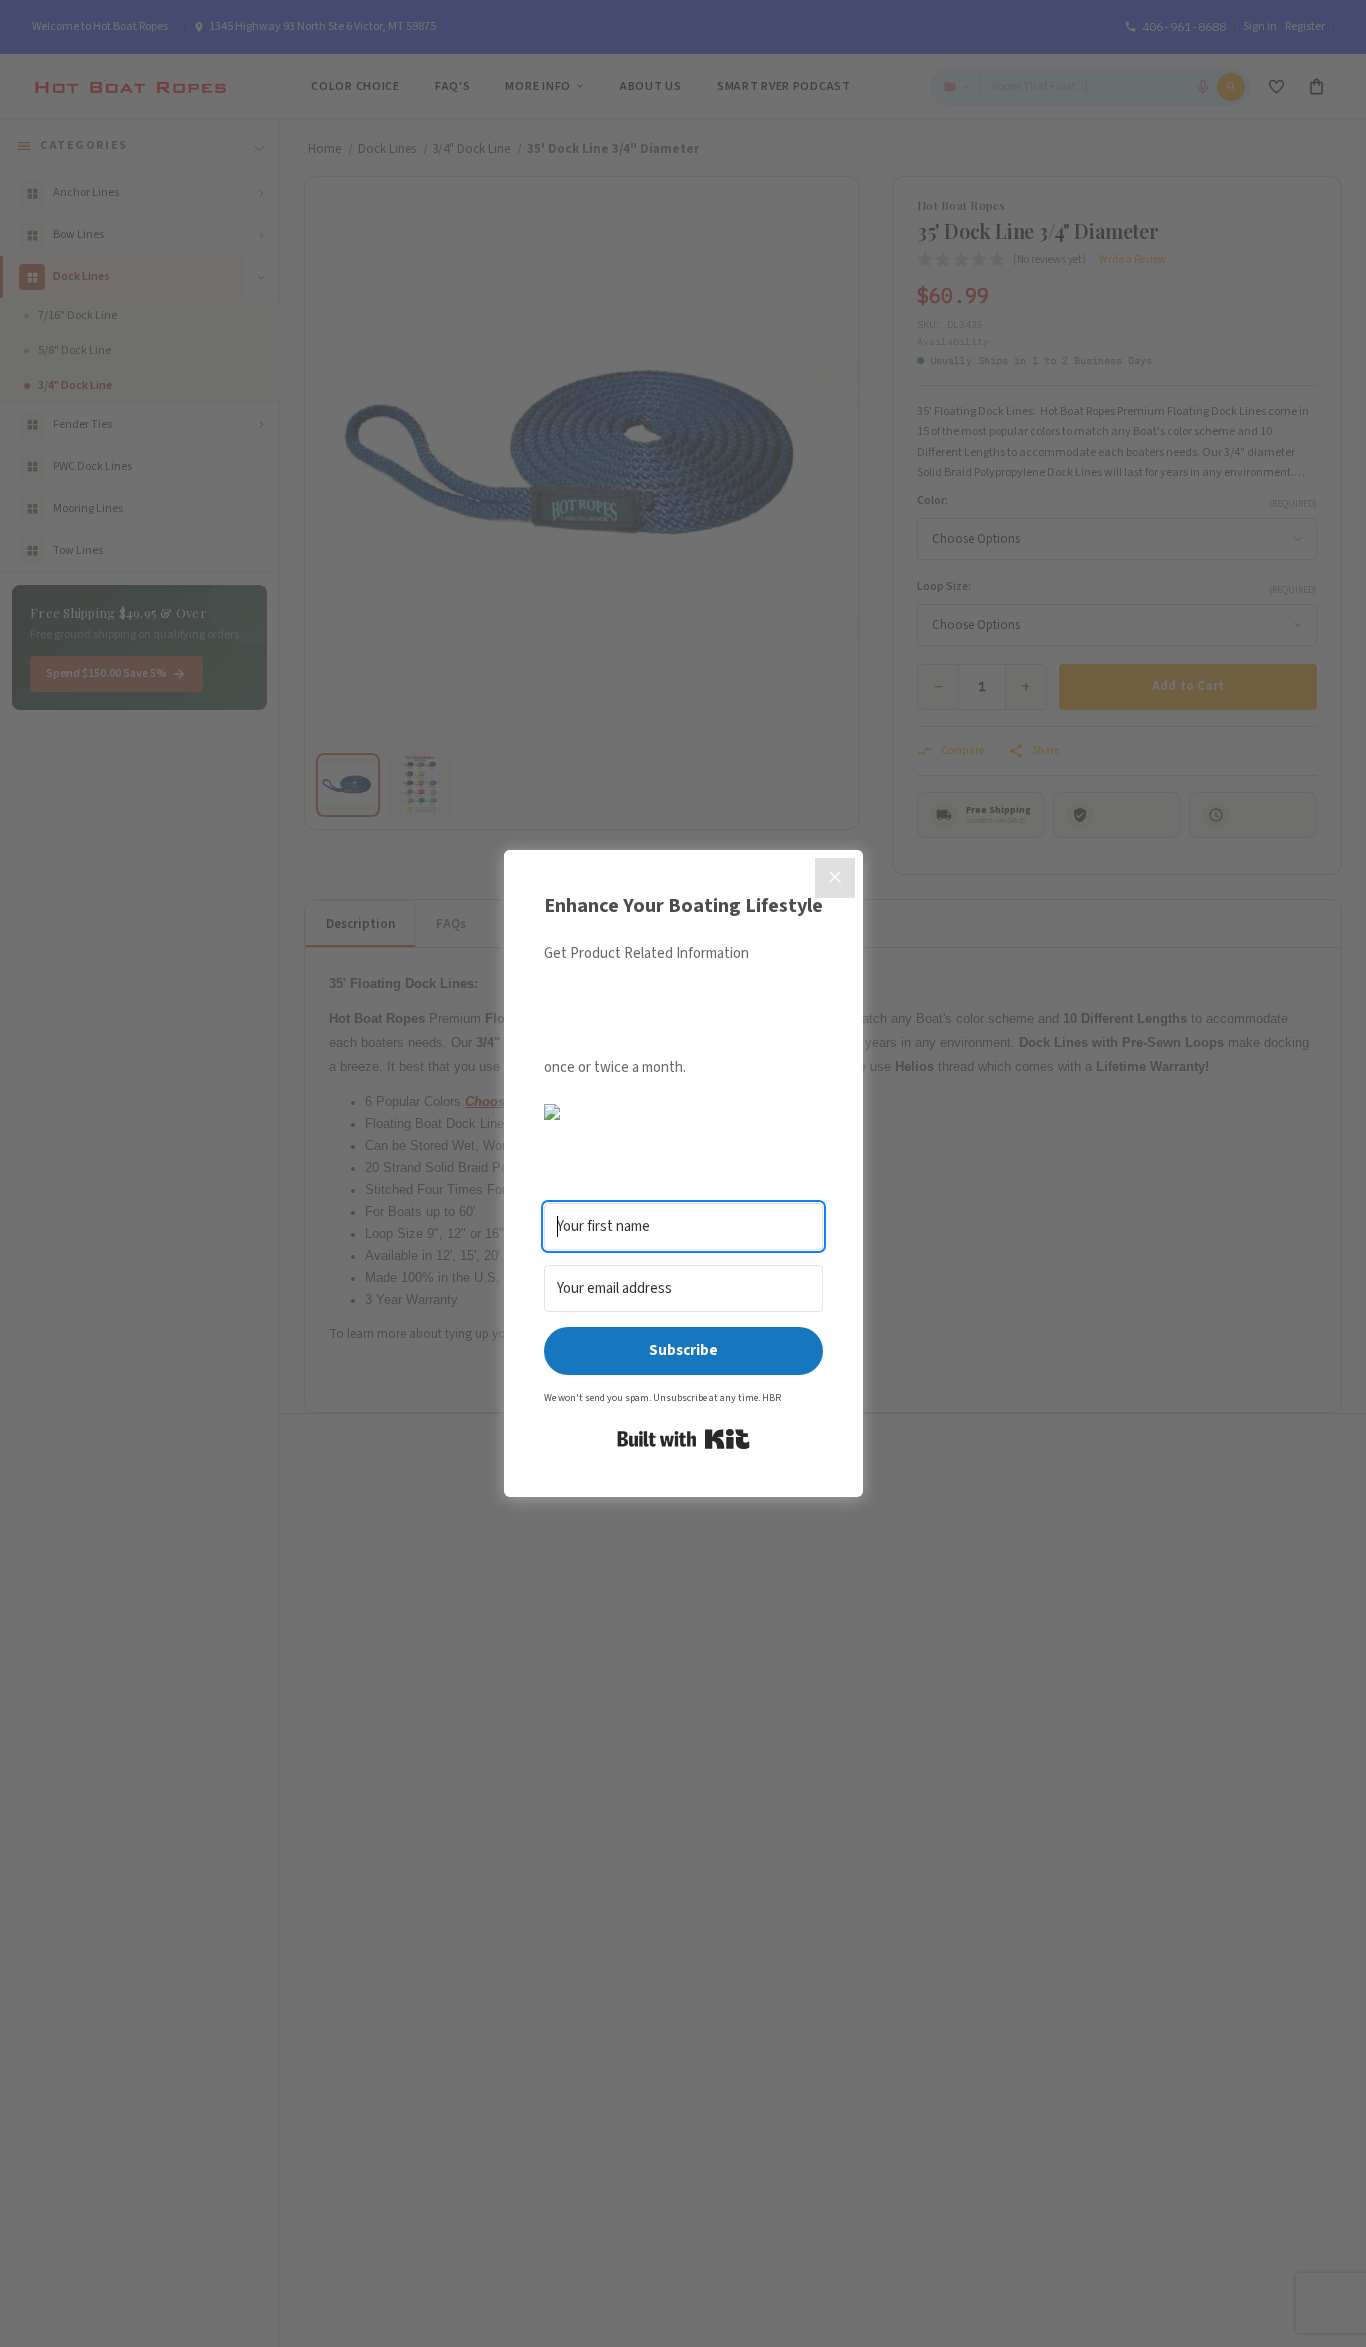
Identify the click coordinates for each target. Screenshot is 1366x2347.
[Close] (835, 878)
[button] (683, 1112)
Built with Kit (683, 1439)
